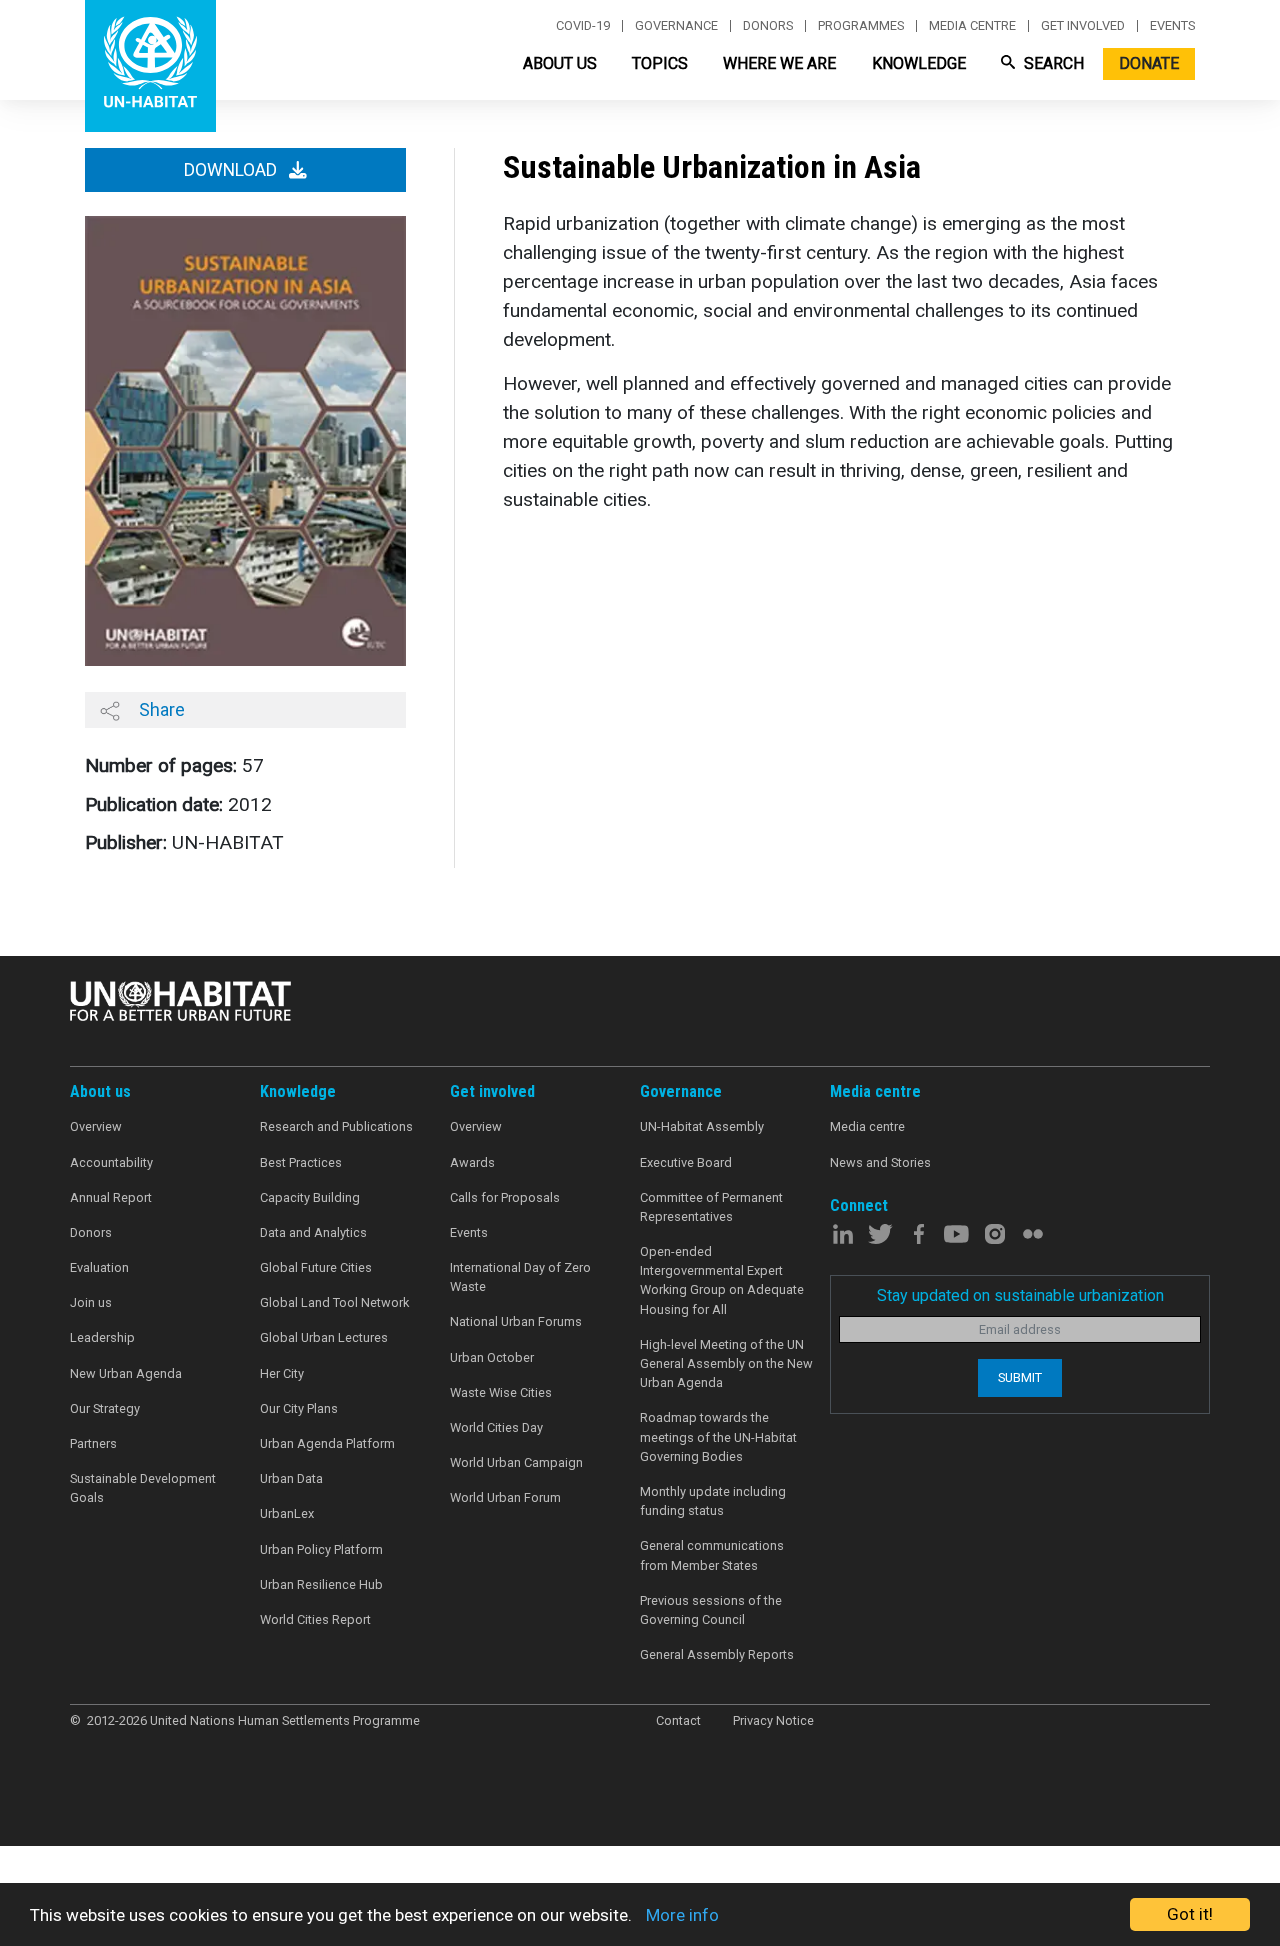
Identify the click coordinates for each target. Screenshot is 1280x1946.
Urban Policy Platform (321, 1549)
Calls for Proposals (505, 1197)
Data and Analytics (313, 1232)
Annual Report (111, 1197)
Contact (678, 1720)
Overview (96, 1126)
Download (232, 170)
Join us (91, 1302)
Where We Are (779, 63)
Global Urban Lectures (324, 1337)
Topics (660, 63)
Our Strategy (105, 1408)
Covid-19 (583, 26)
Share (160, 709)
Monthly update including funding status (713, 1501)
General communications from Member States (712, 1555)
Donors (768, 26)
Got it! (1190, 1914)
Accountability (111, 1162)
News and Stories (880, 1162)
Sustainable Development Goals (143, 1488)
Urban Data (291, 1478)
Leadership (102, 1337)
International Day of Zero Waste (520, 1277)
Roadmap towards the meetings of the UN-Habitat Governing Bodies (718, 1436)
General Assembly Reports (717, 1654)
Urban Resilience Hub (321, 1584)
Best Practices (301, 1162)
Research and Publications (336, 1126)
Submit (1020, 1377)
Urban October (492, 1357)
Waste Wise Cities (501, 1392)
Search (1052, 63)
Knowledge (919, 63)
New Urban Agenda (126, 1373)
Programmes (861, 26)
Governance (676, 26)
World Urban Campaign (516, 1462)
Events (1172, 26)
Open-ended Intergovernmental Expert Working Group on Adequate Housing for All (722, 1280)
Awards (472, 1162)
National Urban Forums (516, 1321)
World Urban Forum (505, 1497)
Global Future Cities (316, 1267)
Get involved (1083, 26)
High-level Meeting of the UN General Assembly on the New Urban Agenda (726, 1363)
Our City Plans (299, 1408)
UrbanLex (287, 1513)
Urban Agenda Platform (327, 1443)
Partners (93, 1443)
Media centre (972, 26)
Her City (282, 1373)
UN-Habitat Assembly (702, 1126)
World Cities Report (315, 1619)
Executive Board (686, 1162)
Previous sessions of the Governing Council (711, 1610)
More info (682, 1915)
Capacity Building (310, 1197)
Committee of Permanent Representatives (711, 1207)
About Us (560, 63)
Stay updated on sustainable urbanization (1020, 1295)
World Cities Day (496, 1427)
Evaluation (99, 1267)
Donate (1149, 63)
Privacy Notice (773, 1720)
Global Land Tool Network (334, 1302)
